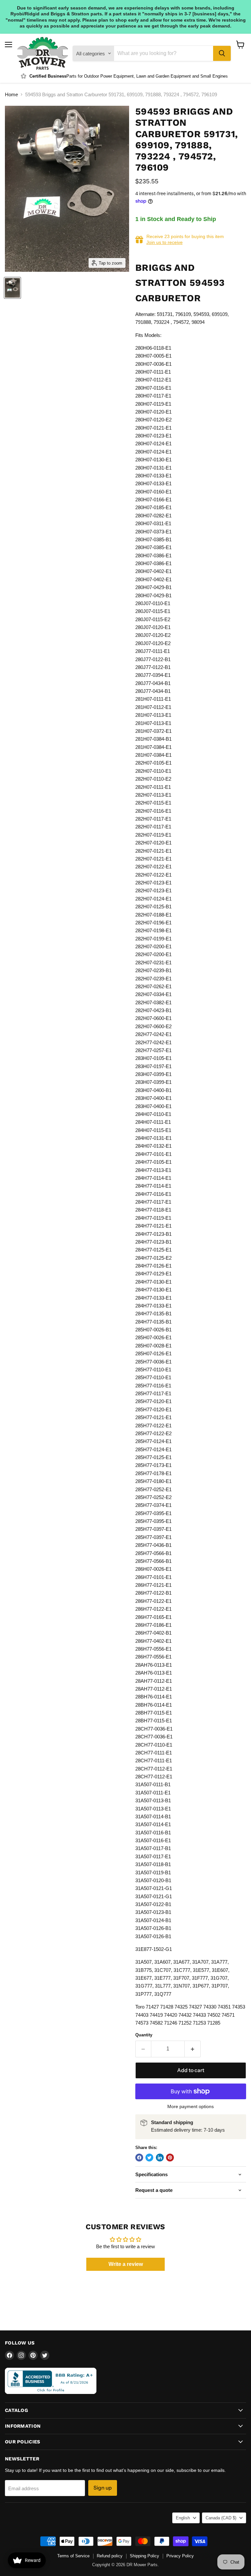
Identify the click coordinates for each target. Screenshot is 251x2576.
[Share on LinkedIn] (160, 2158)
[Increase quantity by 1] (193, 2049)
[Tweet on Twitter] (149, 2158)
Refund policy (110, 2556)
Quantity (144, 2035)
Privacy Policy (180, 2556)
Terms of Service (73, 2556)
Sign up (103, 2488)
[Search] (222, 53)
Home (11, 94)
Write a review (126, 2264)
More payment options (191, 2106)
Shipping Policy (144, 2556)
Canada (221, 2518)
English (183, 2518)
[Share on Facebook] (139, 2158)
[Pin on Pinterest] (170, 2158)
